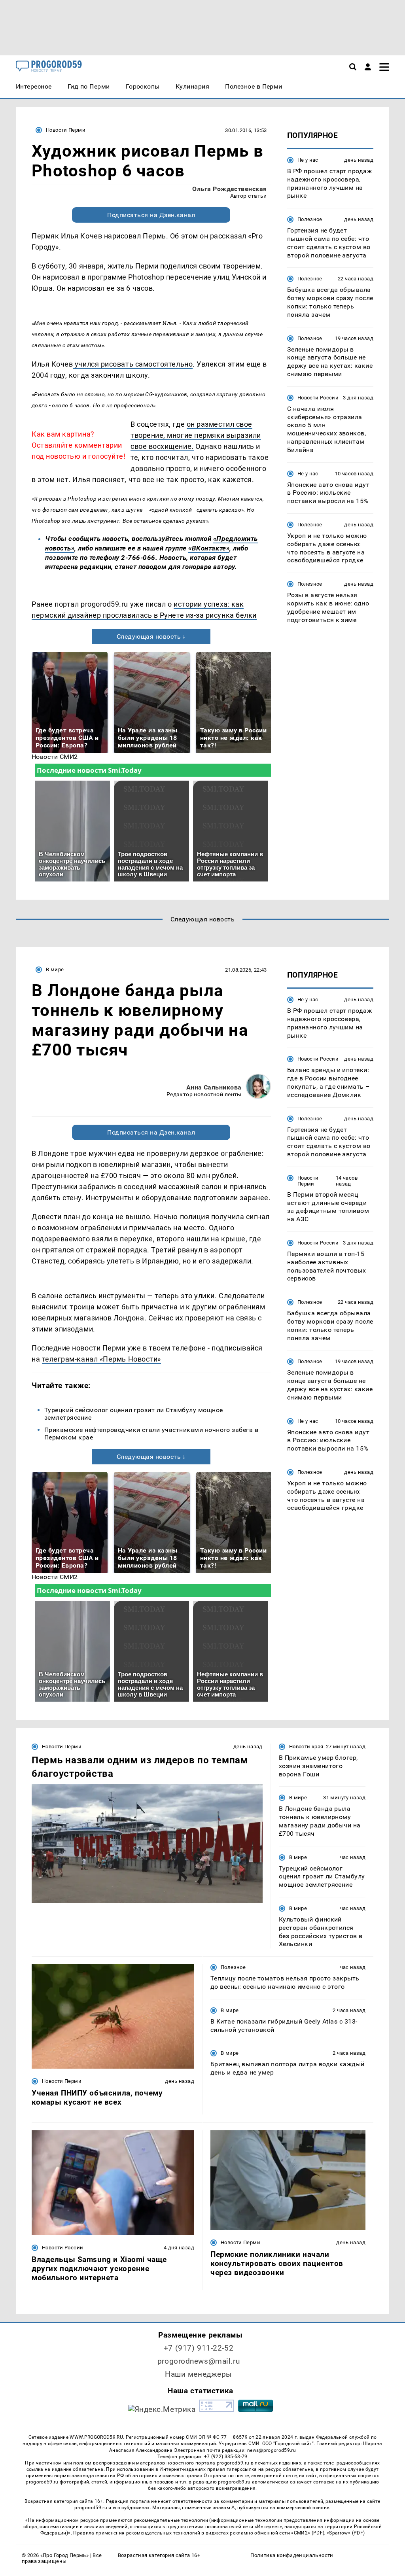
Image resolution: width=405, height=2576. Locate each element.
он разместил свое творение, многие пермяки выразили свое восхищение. (196, 435)
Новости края (306, 1747)
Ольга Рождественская (230, 189)
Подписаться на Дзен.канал (151, 215)
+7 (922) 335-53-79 (226, 2457)
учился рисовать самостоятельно (133, 364)
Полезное (310, 219)
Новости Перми (66, 130)
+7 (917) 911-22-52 (199, 2348)
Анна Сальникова (214, 1087)
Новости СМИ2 (55, 757)
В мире (55, 969)
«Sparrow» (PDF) (346, 2533)
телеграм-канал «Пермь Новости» (101, 1359)
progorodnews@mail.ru (199, 2361)
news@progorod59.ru (272, 2450)
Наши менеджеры (199, 2374)
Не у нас (308, 160)
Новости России (318, 398)
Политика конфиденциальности (292, 2555)
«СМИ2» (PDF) (308, 2533)
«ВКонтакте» (209, 548)
